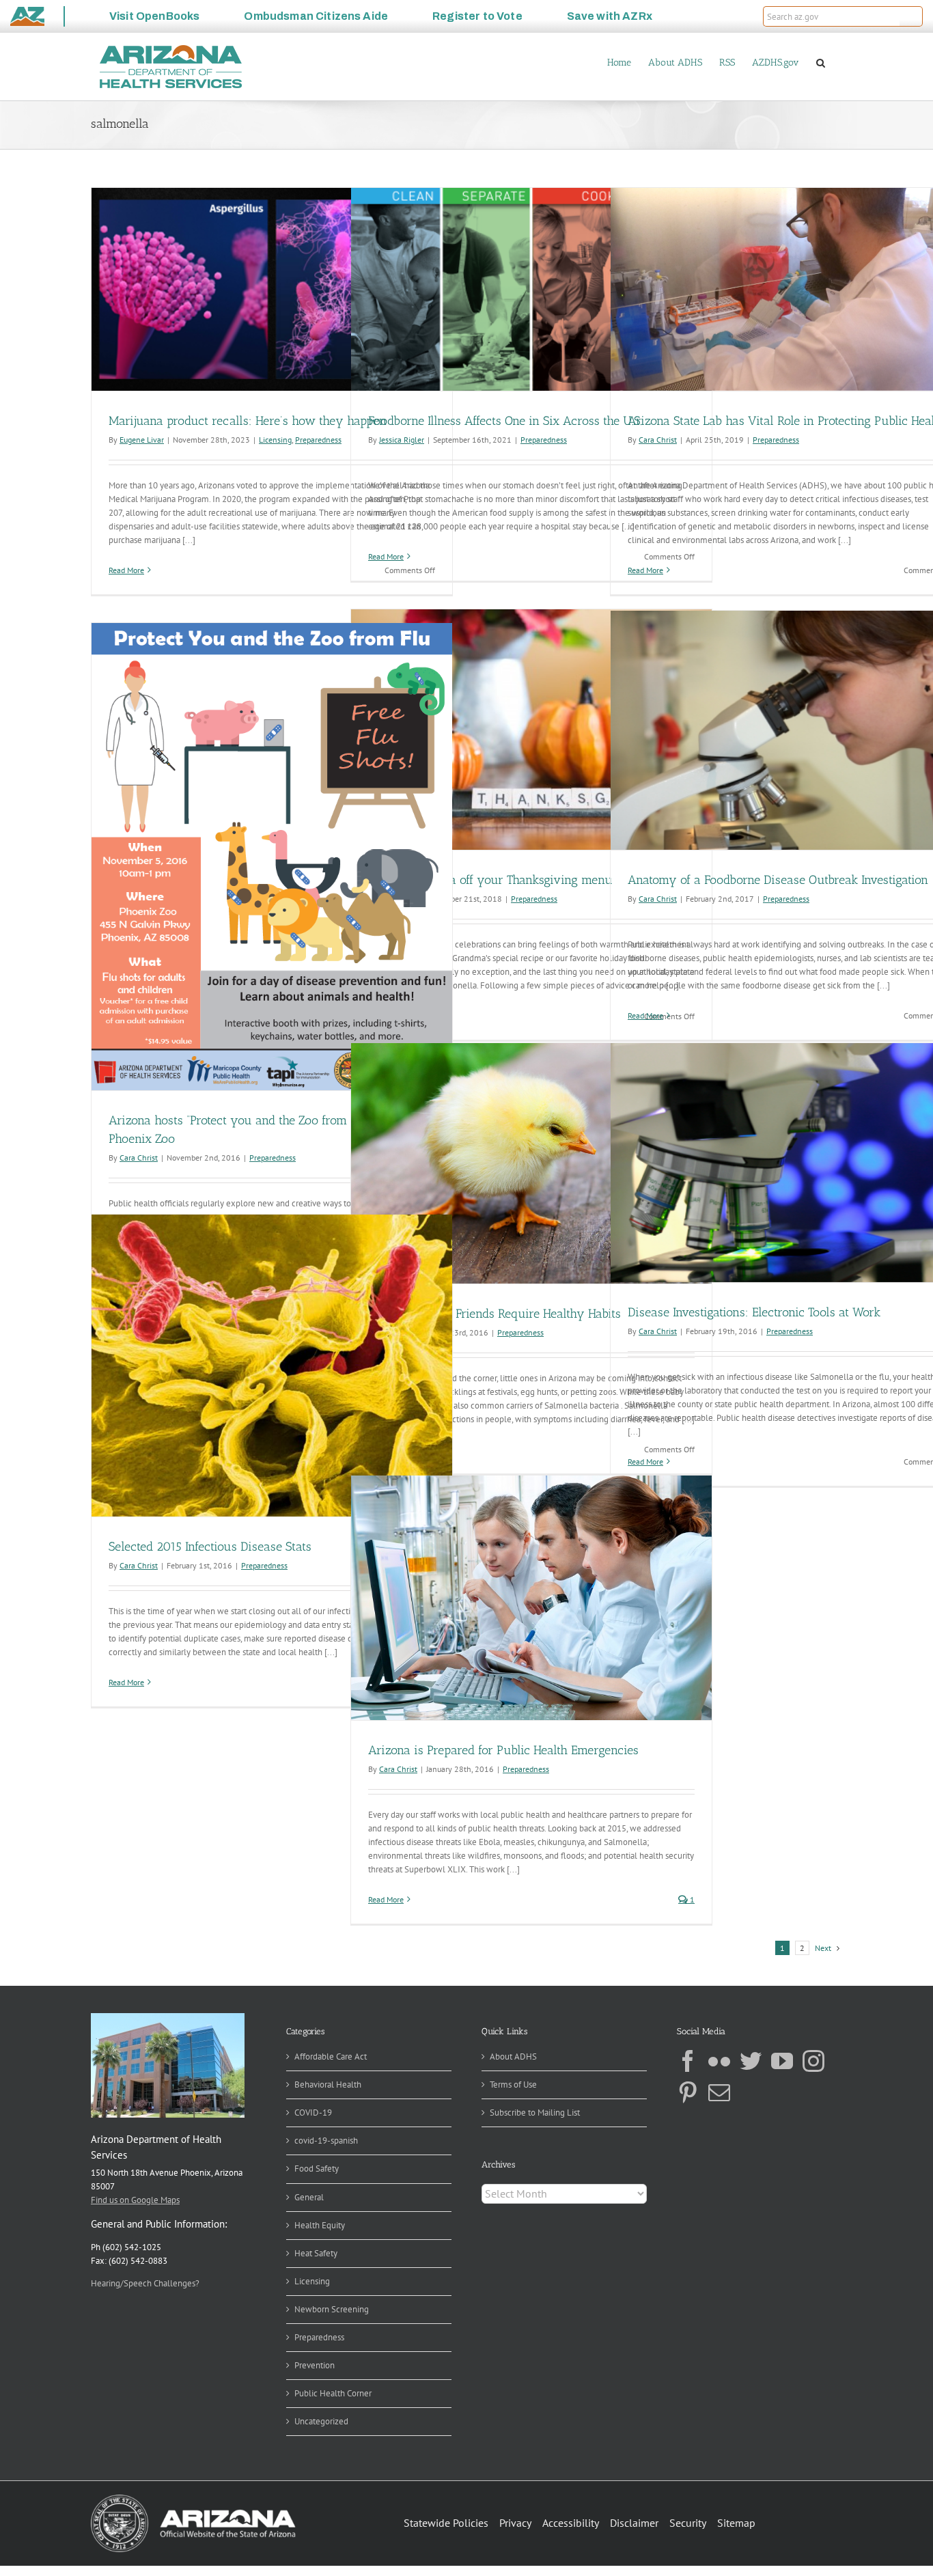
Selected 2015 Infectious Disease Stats (210, 1547)
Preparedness (318, 440)
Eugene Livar (142, 440)
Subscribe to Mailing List (535, 2113)
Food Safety (317, 2169)
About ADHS (513, 2056)
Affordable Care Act (331, 2056)
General (309, 2197)
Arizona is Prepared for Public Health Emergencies (503, 1750)
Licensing (275, 440)
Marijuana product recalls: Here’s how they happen (248, 421)
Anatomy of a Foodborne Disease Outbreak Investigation (778, 880)
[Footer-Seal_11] (193, 2499)
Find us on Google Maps (135, 2200)
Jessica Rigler (402, 440)
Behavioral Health (328, 2085)
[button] (911, 16)
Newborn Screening (332, 2309)
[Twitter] (751, 2061)
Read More (126, 570)
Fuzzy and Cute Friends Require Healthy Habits (495, 1314)
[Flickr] (719, 2061)
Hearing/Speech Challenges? (145, 2283)
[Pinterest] (688, 2092)
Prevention (315, 2365)
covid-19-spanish (326, 2141)
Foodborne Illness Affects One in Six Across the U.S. (505, 421)
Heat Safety (316, 2253)
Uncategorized (321, 2421)
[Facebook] (688, 2061)
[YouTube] (782, 2061)
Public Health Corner (333, 2393)
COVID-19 (313, 2113)
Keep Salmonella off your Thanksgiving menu (490, 880)
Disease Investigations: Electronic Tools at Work (754, 1312)
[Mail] (719, 2092)
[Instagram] (813, 2061)
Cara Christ (658, 440)
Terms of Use (513, 2085)
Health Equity (320, 2225)
